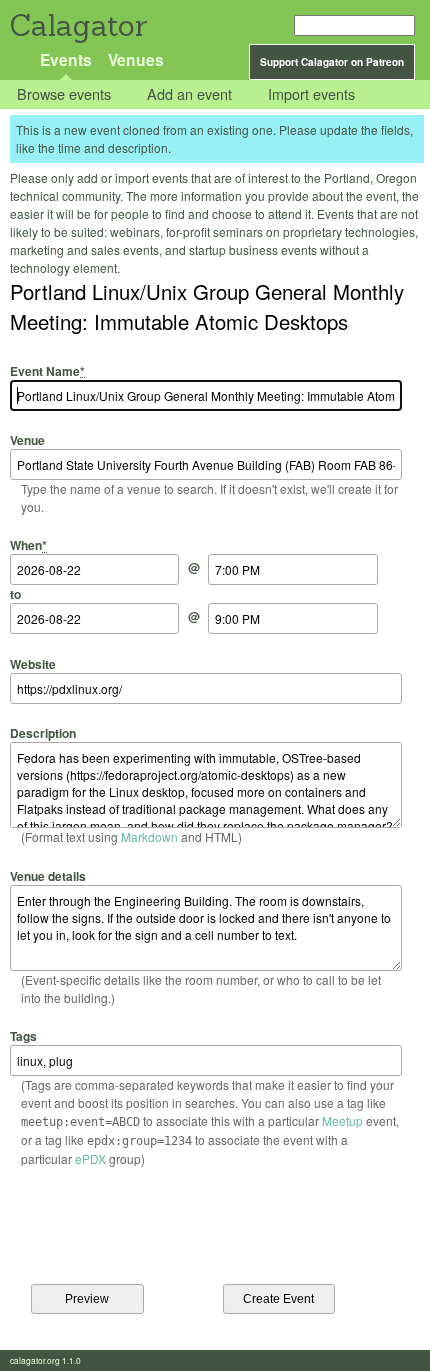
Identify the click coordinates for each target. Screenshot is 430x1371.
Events (66, 59)
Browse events (64, 94)
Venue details (48, 875)
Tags (23, 1036)
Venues (136, 59)
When (28, 545)
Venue (27, 440)
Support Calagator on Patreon (332, 62)
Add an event (189, 94)
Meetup (342, 1120)
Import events (311, 94)
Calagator (77, 25)
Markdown (149, 836)
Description (43, 733)
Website (33, 663)
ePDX (90, 1158)
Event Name (47, 370)
